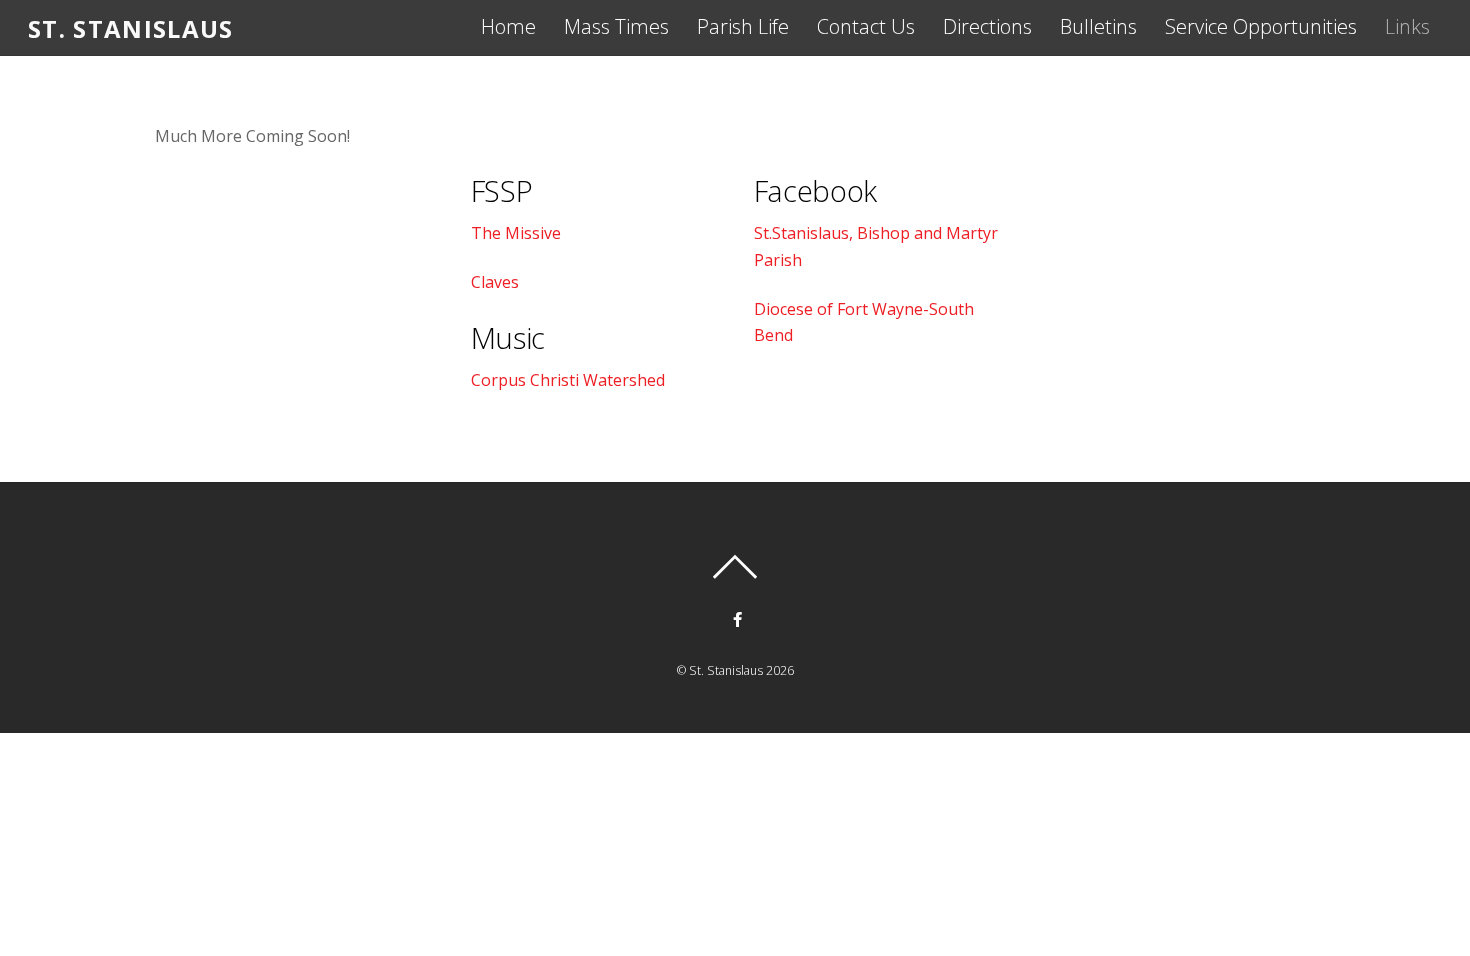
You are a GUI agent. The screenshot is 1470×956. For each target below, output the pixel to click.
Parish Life (743, 26)
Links (1407, 26)
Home (508, 26)
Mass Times (616, 26)
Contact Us (866, 26)
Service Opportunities (1261, 26)
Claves (495, 282)
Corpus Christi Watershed (568, 380)
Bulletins (1098, 26)
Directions (987, 26)
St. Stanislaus (726, 670)
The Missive (516, 233)
